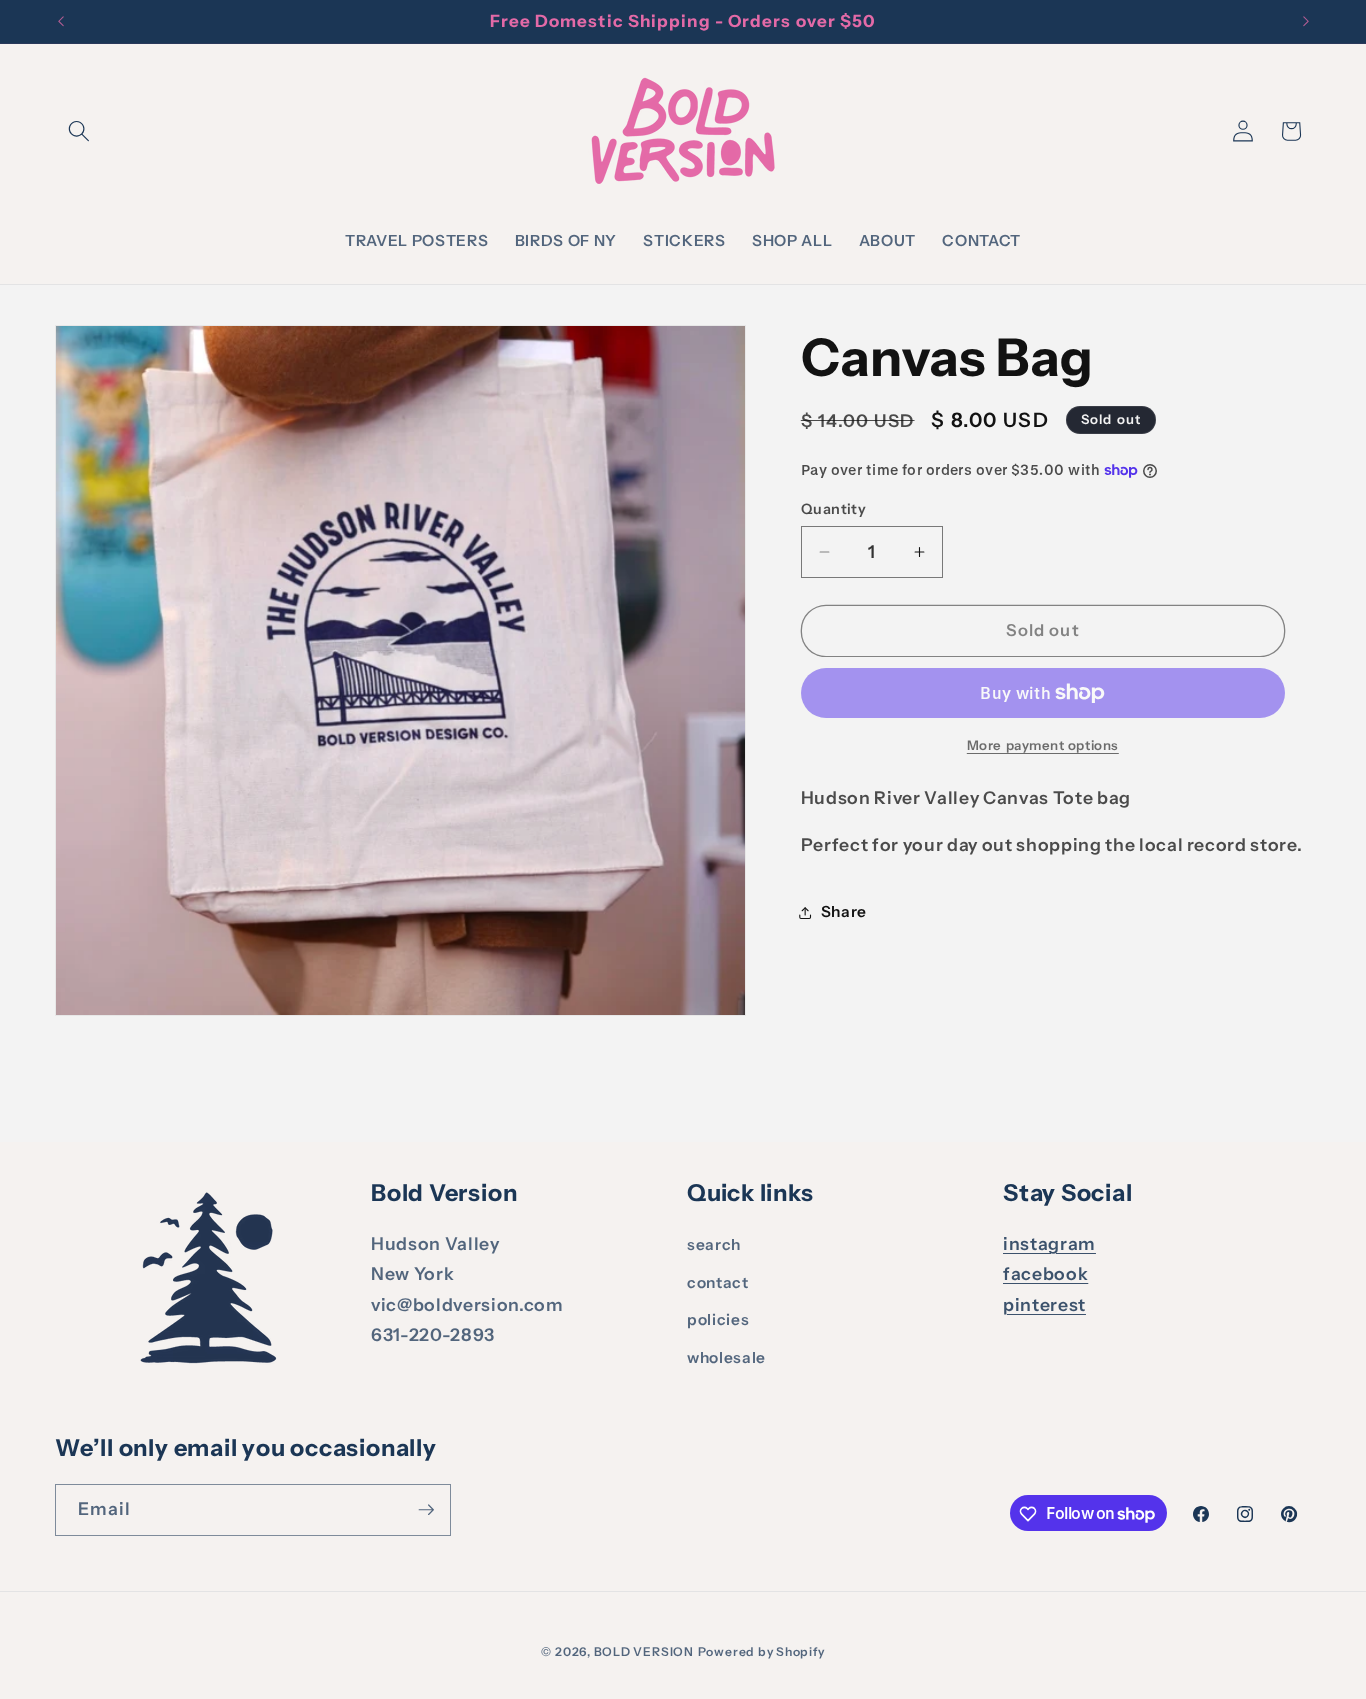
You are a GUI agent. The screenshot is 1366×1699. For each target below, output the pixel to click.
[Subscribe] (426, 1510)
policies (718, 1320)
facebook (1045, 1274)
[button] (79, 131)
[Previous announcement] (61, 22)
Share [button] (844, 912)
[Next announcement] (1306, 22)
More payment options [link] (1043, 745)
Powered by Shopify (761, 1651)
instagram (1049, 1243)
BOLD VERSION (644, 1651)
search (714, 1244)
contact (718, 1282)
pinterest (1044, 1304)
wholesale (726, 1357)
